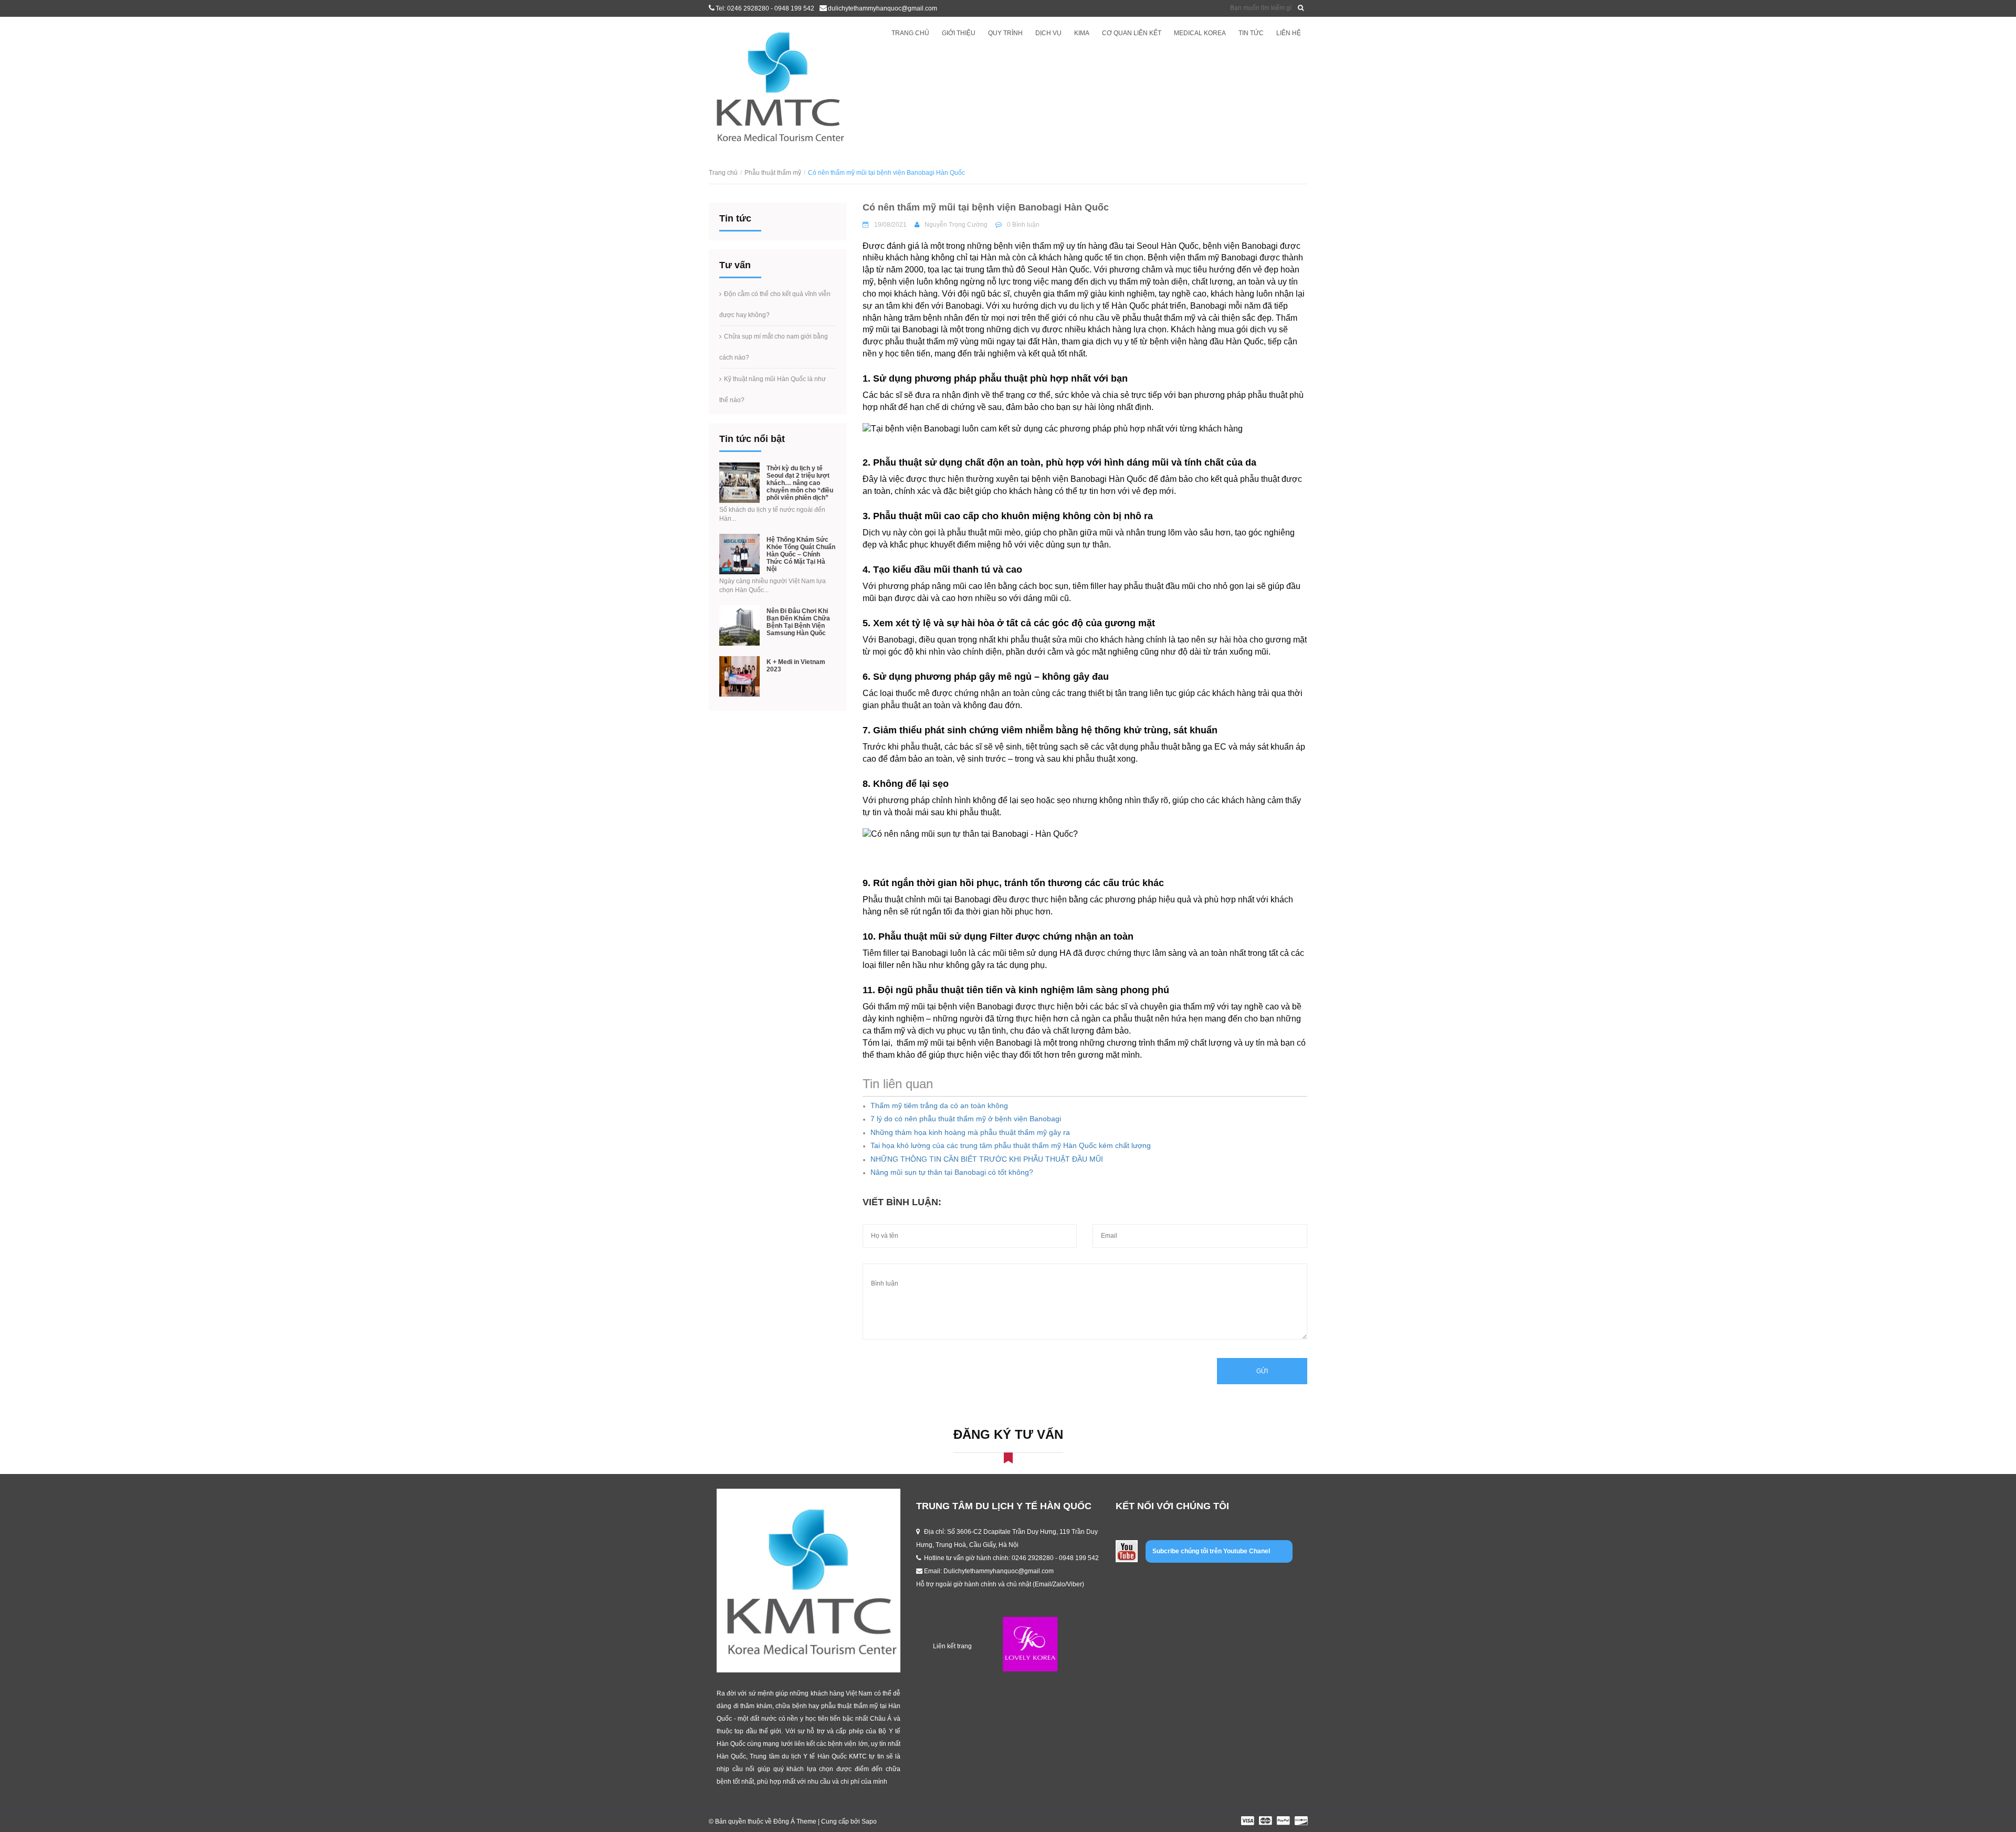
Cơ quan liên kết (1132, 33)
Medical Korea (1200, 33)
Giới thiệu (959, 33)
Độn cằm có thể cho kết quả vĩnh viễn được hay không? (775, 304)
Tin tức (1251, 33)
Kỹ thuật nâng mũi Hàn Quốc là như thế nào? (773, 389)
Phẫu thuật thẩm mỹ (773, 173)
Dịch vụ (1048, 33)
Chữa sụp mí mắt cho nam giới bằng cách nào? (774, 347)
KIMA (1082, 33)
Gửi (1262, 1371)
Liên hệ (1289, 33)
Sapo (869, 1822)
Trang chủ (910, 33)
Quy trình (1005, 33)
